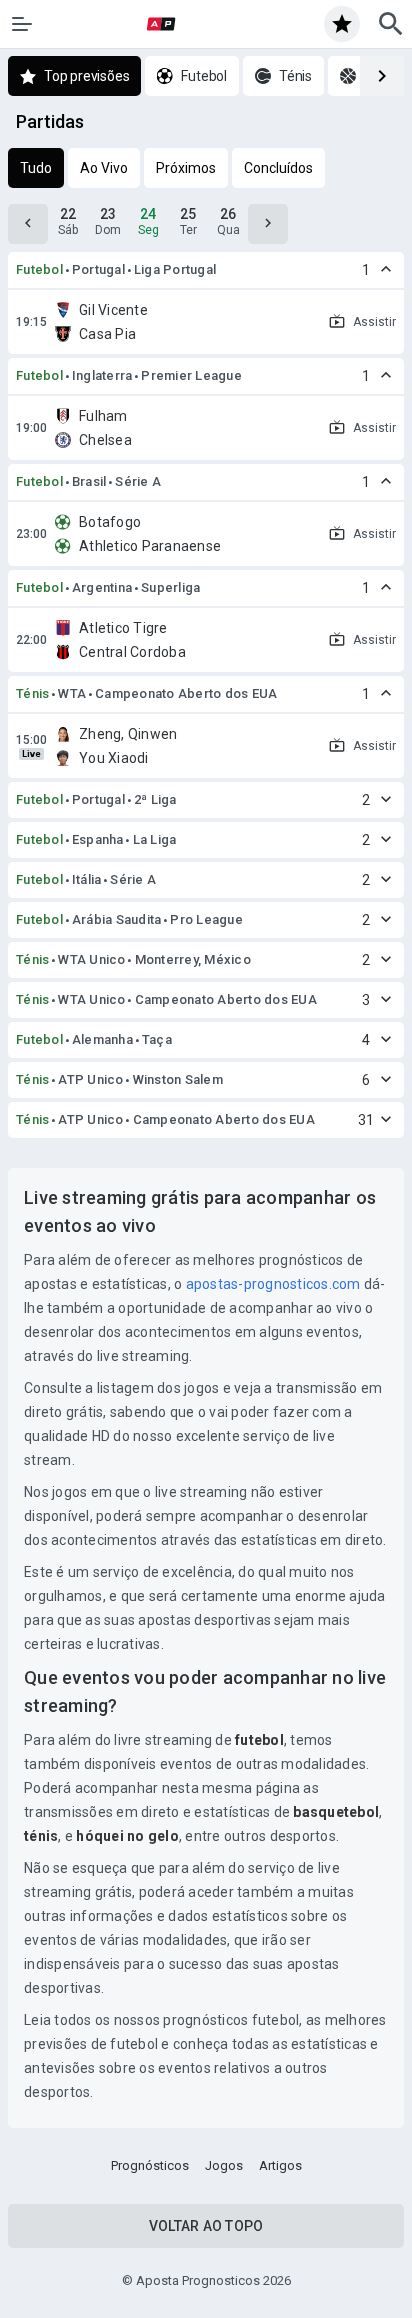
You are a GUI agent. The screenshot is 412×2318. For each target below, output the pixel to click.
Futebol (39, 269)
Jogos (224, 2165)
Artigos (280, 2165)
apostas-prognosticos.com (273, 1284)
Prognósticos (150, 2165)
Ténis (32, 693)
